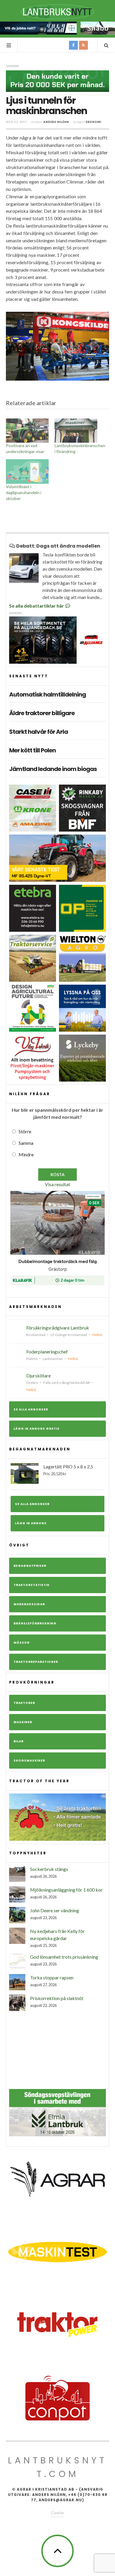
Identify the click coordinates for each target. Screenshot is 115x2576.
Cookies (57, 2513)
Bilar (19, 1741)
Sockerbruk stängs (49, 1869)
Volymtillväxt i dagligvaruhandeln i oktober (24, 492)
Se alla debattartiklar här (37, 606)
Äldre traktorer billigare (42, 713)
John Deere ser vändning (55, 1910)
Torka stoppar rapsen (52, 1977)
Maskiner (23, 1722)
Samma (26, 1143)
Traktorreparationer (36, 1662)
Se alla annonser (31, 1409)
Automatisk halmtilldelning (47, 694)
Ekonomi (94, 122)
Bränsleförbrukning (35, 1623)
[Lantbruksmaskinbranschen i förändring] (76, 431)
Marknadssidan (29, 1604)
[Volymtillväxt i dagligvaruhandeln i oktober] (27, 471)
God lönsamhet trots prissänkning (64, 1957)
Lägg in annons (31, 1523)
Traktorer (24, 1703)
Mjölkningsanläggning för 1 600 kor (66, 1890)
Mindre (26, 1154)
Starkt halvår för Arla (38, 732)
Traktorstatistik (32, 1585)
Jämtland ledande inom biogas (53, 769)
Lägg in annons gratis (37, 1429)
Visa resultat (57, 1184)
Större (25, 1131)
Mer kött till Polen (32, 750)
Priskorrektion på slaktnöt (57, 1998)
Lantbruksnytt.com (57, 2467)
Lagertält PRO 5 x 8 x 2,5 (68, 1470)
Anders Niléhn (56, 122)
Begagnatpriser (30, 1566)
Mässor (22, 1643)
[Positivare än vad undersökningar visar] (27, 431)
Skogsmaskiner (29, 1761)
